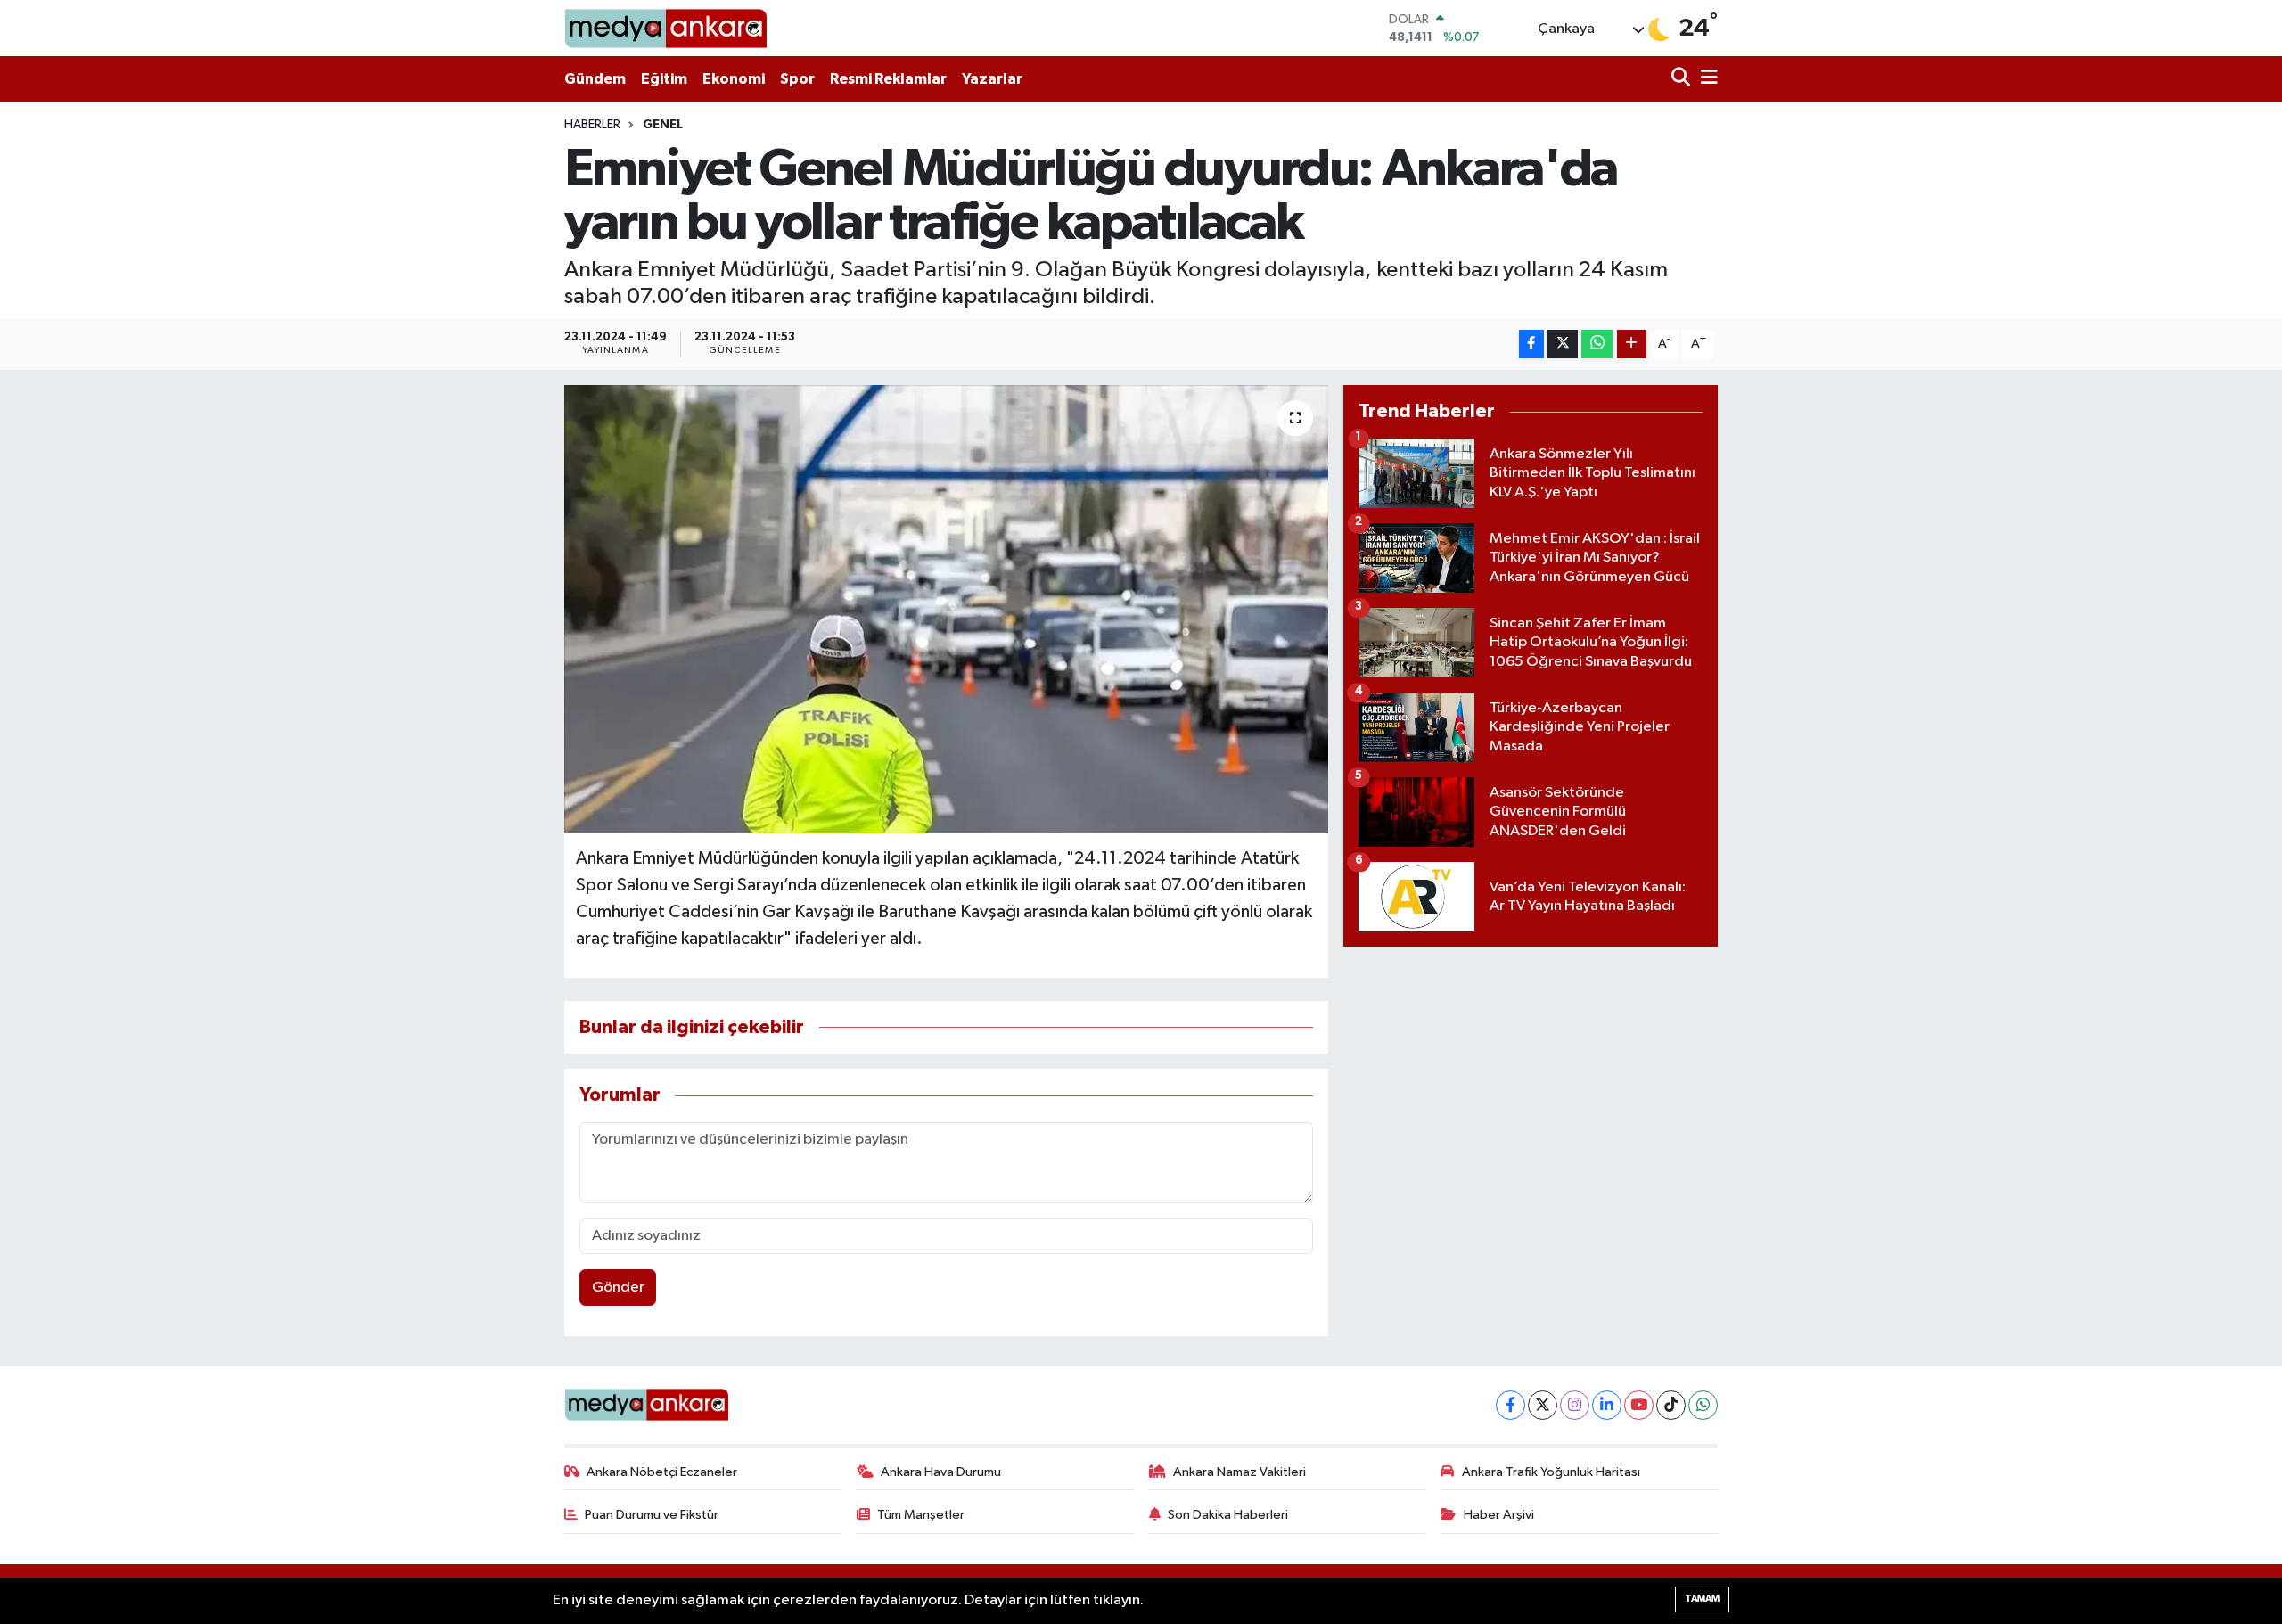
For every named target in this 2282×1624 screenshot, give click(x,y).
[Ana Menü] (1706, 79)
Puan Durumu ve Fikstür (652, 1515)
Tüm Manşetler (921, 1515)
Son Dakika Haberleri (1228, 1515)
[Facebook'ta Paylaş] (1531, 344)
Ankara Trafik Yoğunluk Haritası (1551, 1472)
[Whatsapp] (1703, 1405)
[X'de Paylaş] (1563, 344)
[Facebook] (1510, 1405)
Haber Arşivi (1499, 1515)
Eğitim (664, 79)
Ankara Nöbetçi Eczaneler (662, 1472)
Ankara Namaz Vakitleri (1240, 1472)
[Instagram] (1575, 1405)
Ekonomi (734, 79)
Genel (663, 125)
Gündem (595, 79)
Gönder (618, 1288)
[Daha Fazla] (1632, 344)
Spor (797, 79)
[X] (1543, 1405)
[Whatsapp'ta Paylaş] (1597, 344)
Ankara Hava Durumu (941, 1472)
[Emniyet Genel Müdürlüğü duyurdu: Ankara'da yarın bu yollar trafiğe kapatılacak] (946, 609)
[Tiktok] (1671, 1405)
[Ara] (1683, 79)
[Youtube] (1639, 1405)
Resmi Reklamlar (888, 79)
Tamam (1702, 1599)
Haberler (592, 125)
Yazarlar (992, 79)
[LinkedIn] (1607, 1405)
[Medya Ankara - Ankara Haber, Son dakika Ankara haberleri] (665, 28)
